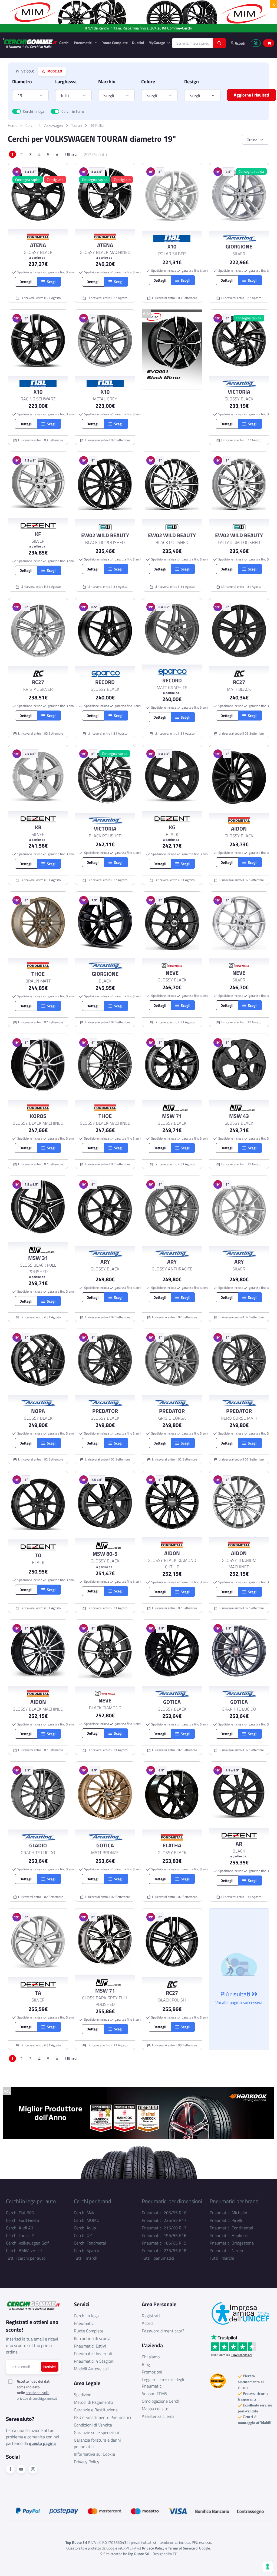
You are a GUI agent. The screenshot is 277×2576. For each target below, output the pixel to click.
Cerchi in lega (34, 111)
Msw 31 (38, 1258)
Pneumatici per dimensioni (172, 2201)
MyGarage (157, 43)
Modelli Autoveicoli (91, 2369)
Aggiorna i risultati (251, 95)
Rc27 (38, 682)
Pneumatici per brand (234, 2201)
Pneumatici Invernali (93, 2353)
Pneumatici (84, 43)
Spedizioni (83, 2395)
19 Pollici (97, 125)
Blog (146, 2364)
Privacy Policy (87, 2462)
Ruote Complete (115, 43)
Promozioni (152, 2372)
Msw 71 (172, 1116)
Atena (38, 245)
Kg (172, 827)
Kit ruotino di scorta (92, 2338)
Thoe (38, 974)
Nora (38, 1411)
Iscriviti (50, 2367)
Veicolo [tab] (27, 71)
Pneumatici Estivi (90, 2346)
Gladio (38, 1845)
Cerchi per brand (93, 2201)
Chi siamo (151, 2357)
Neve (172, 973)
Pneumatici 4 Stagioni (94, 2361)
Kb (38, 827)
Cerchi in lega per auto (31, 2201)
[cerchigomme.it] (30, 43)
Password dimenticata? (163, 2331)
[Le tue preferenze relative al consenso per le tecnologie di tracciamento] (268, 2567)
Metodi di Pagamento (93, 2402)
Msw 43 (239, 1116)
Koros (38, 1116)
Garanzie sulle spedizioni (96, 2432)
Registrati (151, 2316)
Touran (77, 125)
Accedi (148, 2323)
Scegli (109, 95)
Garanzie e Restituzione (96, 2410)
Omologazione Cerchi (161, 2401)
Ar (239, 1844)
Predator (105, 1411)
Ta (38, 1993)
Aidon (239, 829)
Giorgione (239, 247)
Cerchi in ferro (73, 111)
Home (13, 125)
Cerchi (64, 43)
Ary (105, 1262)
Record (105, 682)
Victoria (239, 392)
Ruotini (138, 43)
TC (175, 2554)
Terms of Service (181, 2548)
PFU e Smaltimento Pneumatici (103, 2417)
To (38, 1555)
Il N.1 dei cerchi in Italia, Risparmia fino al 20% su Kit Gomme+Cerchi (139, 28)
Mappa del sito (155, 2409)
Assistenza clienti (158, 2416)
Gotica (172, 1702)
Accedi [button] (240, 43)
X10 (172, 247)
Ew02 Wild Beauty (105, 535)
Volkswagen (53, 125)
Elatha (172, 1845)
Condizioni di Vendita (93, 2425)
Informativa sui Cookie (94, 2454)
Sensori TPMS (154, 2394)
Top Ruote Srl (138, 2554)
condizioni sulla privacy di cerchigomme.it (37, 2395)
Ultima (71, 154)
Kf (38, 534)
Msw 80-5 (105, 1554)
